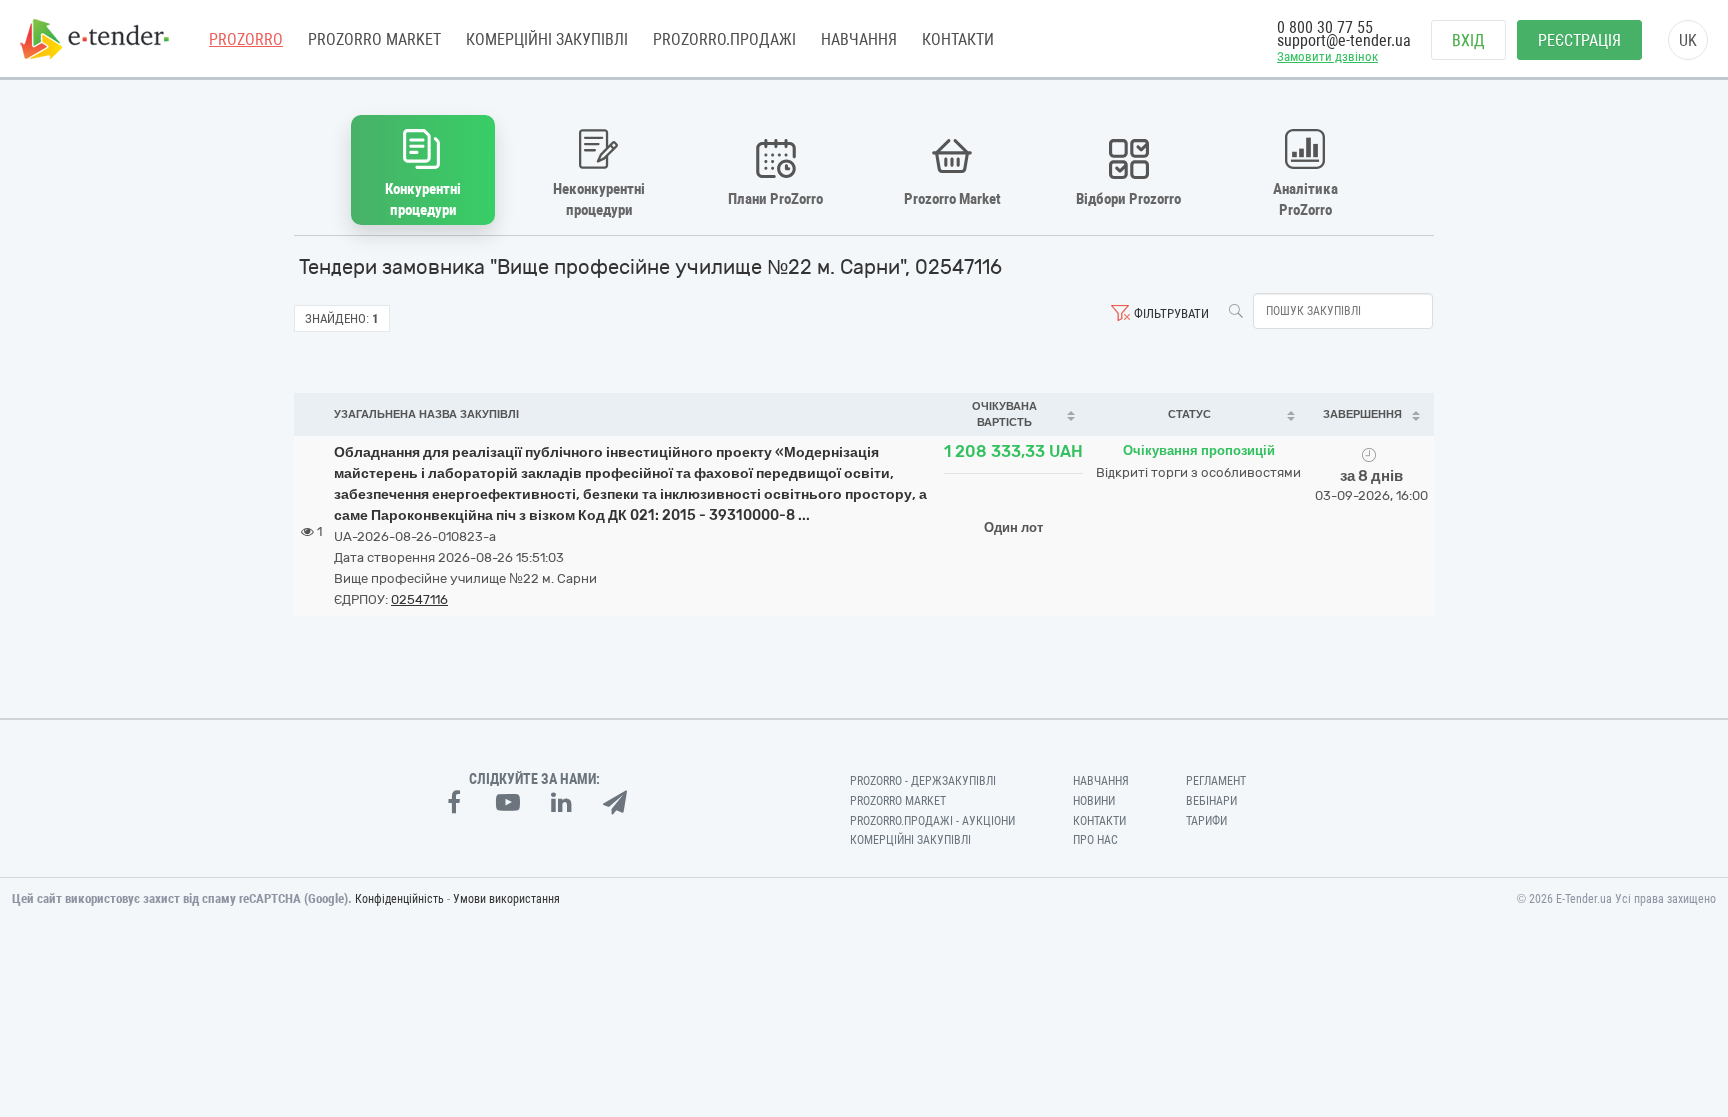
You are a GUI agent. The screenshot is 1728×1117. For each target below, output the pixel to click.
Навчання (859, 39)
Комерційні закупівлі (547, 39)
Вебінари (1211, 801)
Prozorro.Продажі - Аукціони (932, 821)
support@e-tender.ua (1344, 40)
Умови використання (506, 899)
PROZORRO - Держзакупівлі (923, 781)
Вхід (1468, 40)
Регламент (1216, 781)
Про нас (1095, 840)
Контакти (958, 39)
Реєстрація (1579, 40)
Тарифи (1206, 821)
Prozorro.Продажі (724, 39)
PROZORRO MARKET (374, 39)
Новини (1094, 801)
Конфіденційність (399, 899)
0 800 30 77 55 (1325, 27)
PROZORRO (246, 39)
